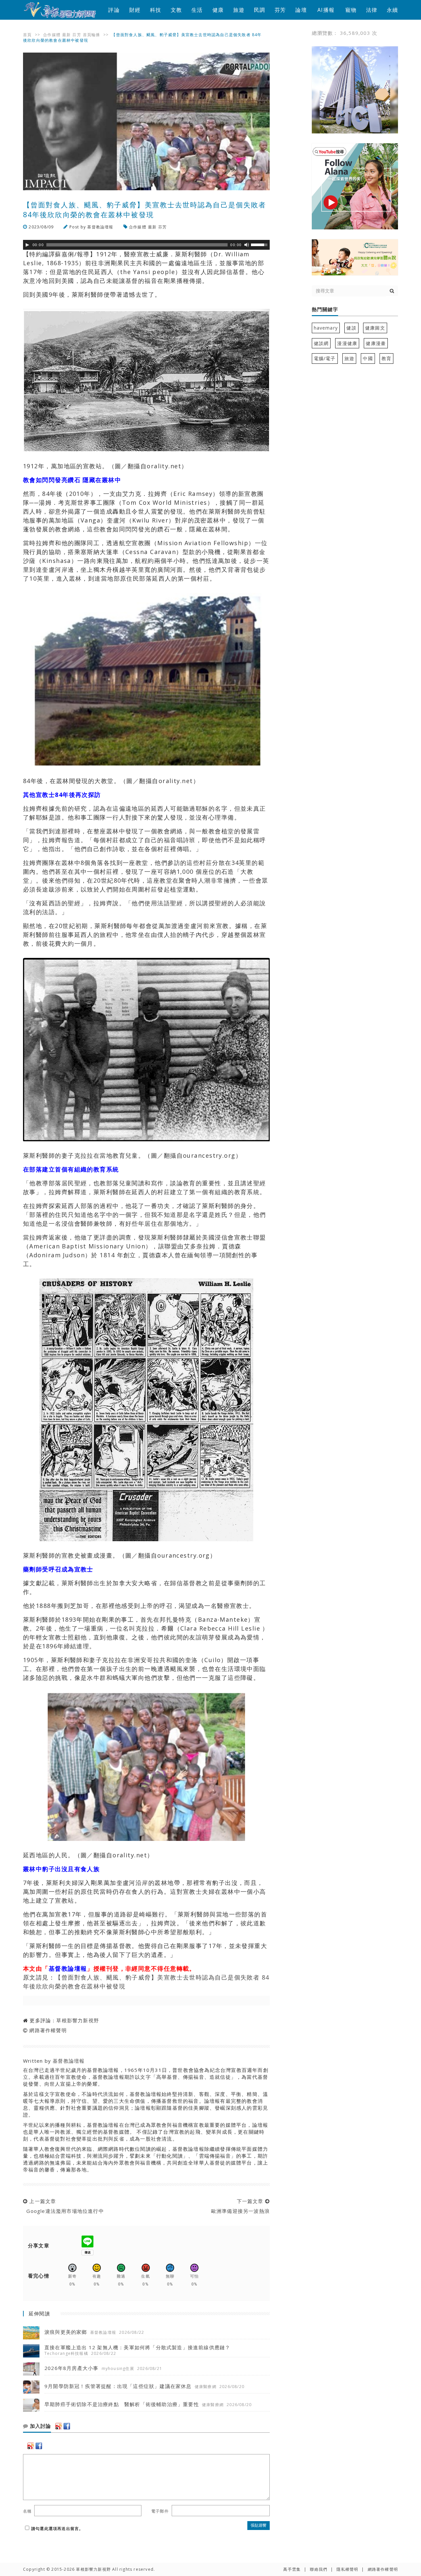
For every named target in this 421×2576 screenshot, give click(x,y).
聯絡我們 (319, 2569)
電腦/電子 (325, 358)
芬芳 (280, 10)
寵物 (351, 10)
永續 (392, 10)
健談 (351, 328)
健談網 (321, 343)
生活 (197, 10)
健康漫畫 (376, 343)
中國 (368, 358)
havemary (326, 328)
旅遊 (239, 10)
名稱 (27, 2511)
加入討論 (40, 2426)
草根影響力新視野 (78, 2020)
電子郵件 (160, 2511)
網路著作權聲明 (48, 2030)
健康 (218, 10)
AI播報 (326, 10)
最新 (66, 35)
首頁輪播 (92, 35)
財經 (135, 10)
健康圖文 (375, 328)
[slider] (260, 244)
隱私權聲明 (347, 2569)
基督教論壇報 (100, 227)
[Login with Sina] (59, 2426)
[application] (146, 245)
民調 (260, 10)
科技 (156, 10)
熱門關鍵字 (325, 310)
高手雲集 (292, 2569)
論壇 (301, 10)
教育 (386, 358)
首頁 (27, 35)
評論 (114, 10)
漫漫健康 (347, 343)
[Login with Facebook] (67, 2426)
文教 (176, 10)
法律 (372, 10)
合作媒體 (52, 35)
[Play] (27, 245)
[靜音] (247, 245)
